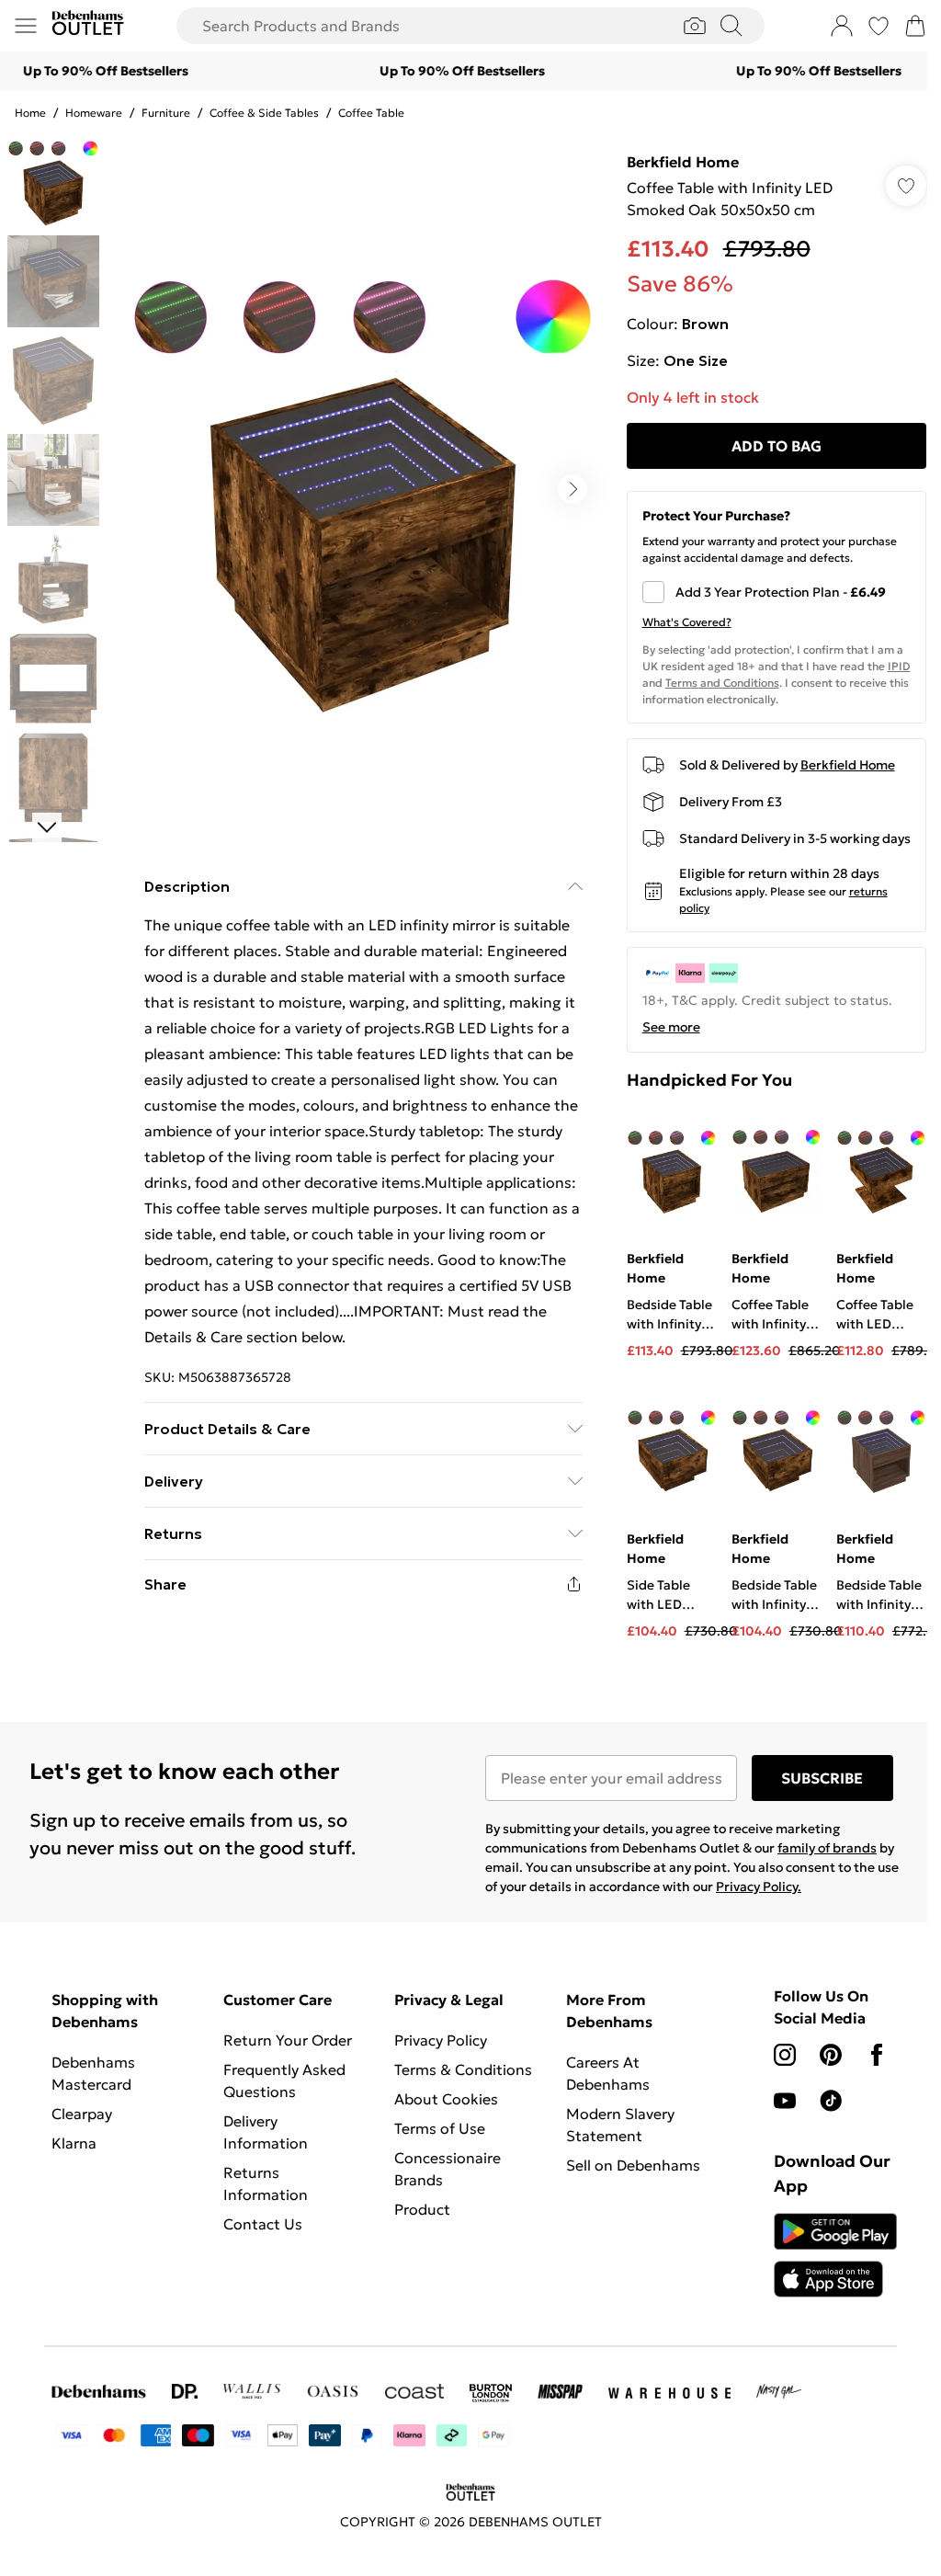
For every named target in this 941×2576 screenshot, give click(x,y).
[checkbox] (777, 592)
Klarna (74, 2143)
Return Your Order (288, 2040)
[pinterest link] (831, 2055)
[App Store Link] (835, 2255)
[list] (363, 489)
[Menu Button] (26, 26)
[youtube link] (785, 2101)
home (30, 113)
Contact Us (263, 2224)
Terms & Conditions (463, 2069)
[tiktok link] (831, 2101)
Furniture (166, 113)
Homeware (94, 113)
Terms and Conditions (722, 683)
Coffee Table (371, 113)
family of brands (827, 1848)
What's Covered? (687, 622)
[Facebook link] (877, 2055)
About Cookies (446, 2099)
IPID (899, 666)
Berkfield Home (683, 162)
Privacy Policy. (759, 1886)
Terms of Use (440, 2128)
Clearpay (82, 2114)
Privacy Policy (441, 2040)
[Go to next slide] (573, 489)
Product (422, 2209)
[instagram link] (785, 2055)
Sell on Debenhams (633, 2165)
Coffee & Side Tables (264, 113)
